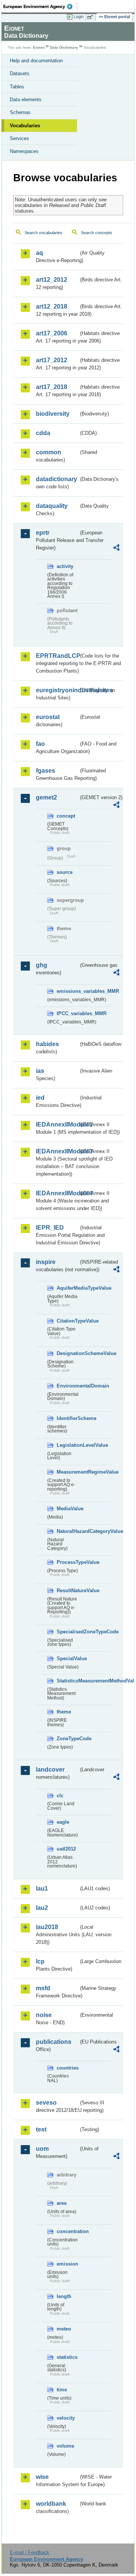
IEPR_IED (50, 1228)
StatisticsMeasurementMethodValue (68, 1681)
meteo (64, 2329)
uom (42, 2149)
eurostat (48, 717)
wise (42, 2477)
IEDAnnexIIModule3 (57, 1151)
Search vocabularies (43, 233)
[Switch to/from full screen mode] (91, 17)
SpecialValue (68, 1658)
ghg (42, 965)
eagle (63, 1822)
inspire (46, 1262)
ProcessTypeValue (68, 1562)
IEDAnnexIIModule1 (57, 1124)
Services (19, 138)
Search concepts (97, 233)
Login (79, 17)
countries (68, 2068)
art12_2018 (52, 306)
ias (40, 1071)
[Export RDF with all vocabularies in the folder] (116, 549)
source (65, 872)
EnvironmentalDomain (68, 1386)
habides (47, 1044)
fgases (46, 771)
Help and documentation (36, 61)
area (62, 2203)
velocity (66, 2418)
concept (66, 816)
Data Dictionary (64, 47)
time (62, 2390)
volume (65, 2446)
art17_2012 (52, 360)
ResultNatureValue (68, 1591)
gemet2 (46, 797)
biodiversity (53, 414)
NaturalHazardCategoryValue (68, 1531)
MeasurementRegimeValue (68, 1472)
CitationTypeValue (68, 1321)
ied (40, 1098)
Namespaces (24, 151)
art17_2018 (52, 387)
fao (40, 744)
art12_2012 (52, 280)
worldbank (51, 2504)
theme (64, 1712)
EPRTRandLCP (57, 656)
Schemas (20, 112)
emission (67, 2264)
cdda (43, 433)
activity (65, 566)
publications (54, 2042)
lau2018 (47, 1927)
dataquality (52, 506)
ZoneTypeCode (68, 1739)
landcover (50, 1770)
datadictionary (56, 479)
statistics (67, 2357)
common (49, 452)
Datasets (20, 73)
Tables (17, 87)
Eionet (39, 47)
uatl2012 (66, 1849)
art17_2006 (52, 333)
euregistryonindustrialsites (57, 690)
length (64, 2296)
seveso (46, 2103)
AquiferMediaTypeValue (68, 1288)
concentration (68, 2231)
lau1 (42, 1888)
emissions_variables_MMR (68, 991)
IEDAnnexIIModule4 (57, 1193)
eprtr (43, 533)
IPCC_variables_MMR (68, 1013)
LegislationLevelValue (68, 1445)
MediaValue (68, 1509)
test (41, 2129)
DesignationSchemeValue (68, 1353)
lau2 (42, 1908)
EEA (40, 6)
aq (39, 253)
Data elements (26, 100)
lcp (40, 1961)
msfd (43, 1988)
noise (44, 2015)
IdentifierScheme (68, 1418)
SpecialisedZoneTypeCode (68, 1632)
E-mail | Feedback (30, 2552)
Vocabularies (25, 126)
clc (60, 1796)
